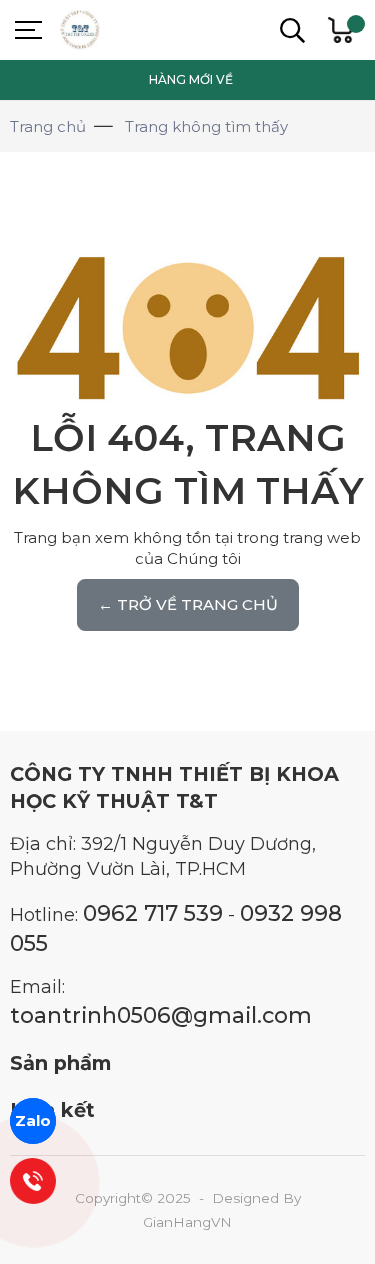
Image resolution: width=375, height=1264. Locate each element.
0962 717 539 (153, 913)
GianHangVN (187, 1222)
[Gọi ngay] (33, 1181)
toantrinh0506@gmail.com (161, 1015)
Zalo (33, 1120)
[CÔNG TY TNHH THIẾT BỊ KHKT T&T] (130, 30)
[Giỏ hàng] (340, 30)
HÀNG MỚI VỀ (191, 79)
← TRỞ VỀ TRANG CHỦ (188, 604)
